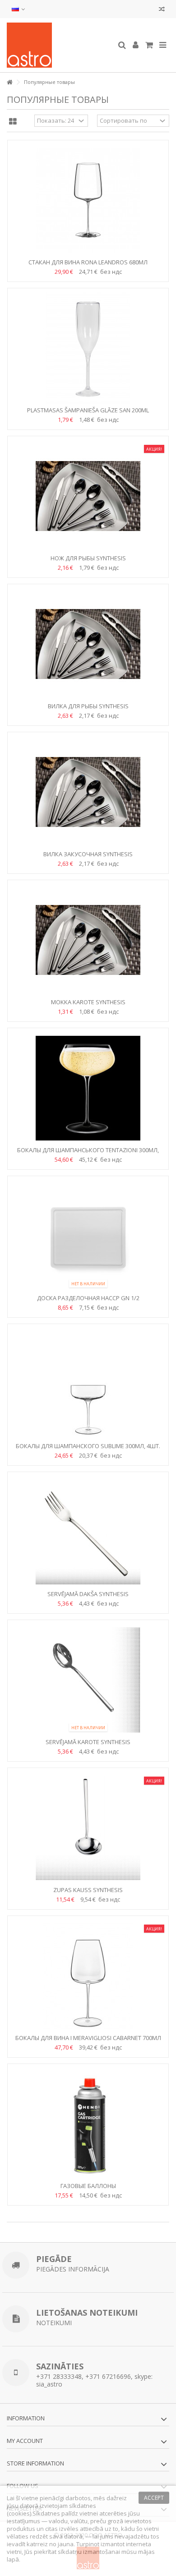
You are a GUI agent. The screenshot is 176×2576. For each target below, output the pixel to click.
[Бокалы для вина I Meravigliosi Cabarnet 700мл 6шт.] (88, 1976)
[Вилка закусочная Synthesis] (88, 792)
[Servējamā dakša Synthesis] (88, 1532)
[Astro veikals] (59, 45)
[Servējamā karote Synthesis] (88, 1680)
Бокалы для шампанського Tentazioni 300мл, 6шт (88, 1154)
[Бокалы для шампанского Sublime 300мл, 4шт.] (88, 1384)
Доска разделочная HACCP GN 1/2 (88, 1298)
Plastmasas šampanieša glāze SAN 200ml (88, 410)
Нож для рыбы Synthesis (88, 558)
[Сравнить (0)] (162, 10)
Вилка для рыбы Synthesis (88, 706)
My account (25, 2441)
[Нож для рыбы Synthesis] (88, 496)
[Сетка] (13, 122)
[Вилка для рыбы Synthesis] (88, 644)
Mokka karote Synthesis (88, 1002)
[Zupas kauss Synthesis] (88, 1828)
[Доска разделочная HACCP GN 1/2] (88, 1236)
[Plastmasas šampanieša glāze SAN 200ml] (88, 348)
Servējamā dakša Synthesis (88, 1594)
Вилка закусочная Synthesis (88, 854)
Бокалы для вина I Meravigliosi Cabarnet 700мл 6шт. (88, 2042)
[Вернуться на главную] (9, 82)
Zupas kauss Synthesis (88, 1890)
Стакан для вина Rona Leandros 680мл (88, 262)
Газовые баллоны (88, 2186)
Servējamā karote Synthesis (88, 1742)
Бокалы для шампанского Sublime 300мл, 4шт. (88, 1446)
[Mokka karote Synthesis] (88, 940)
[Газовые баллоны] (88, 2124)
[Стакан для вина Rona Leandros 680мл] (88, 200)
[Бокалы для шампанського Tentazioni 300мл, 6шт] (88, 1088)
